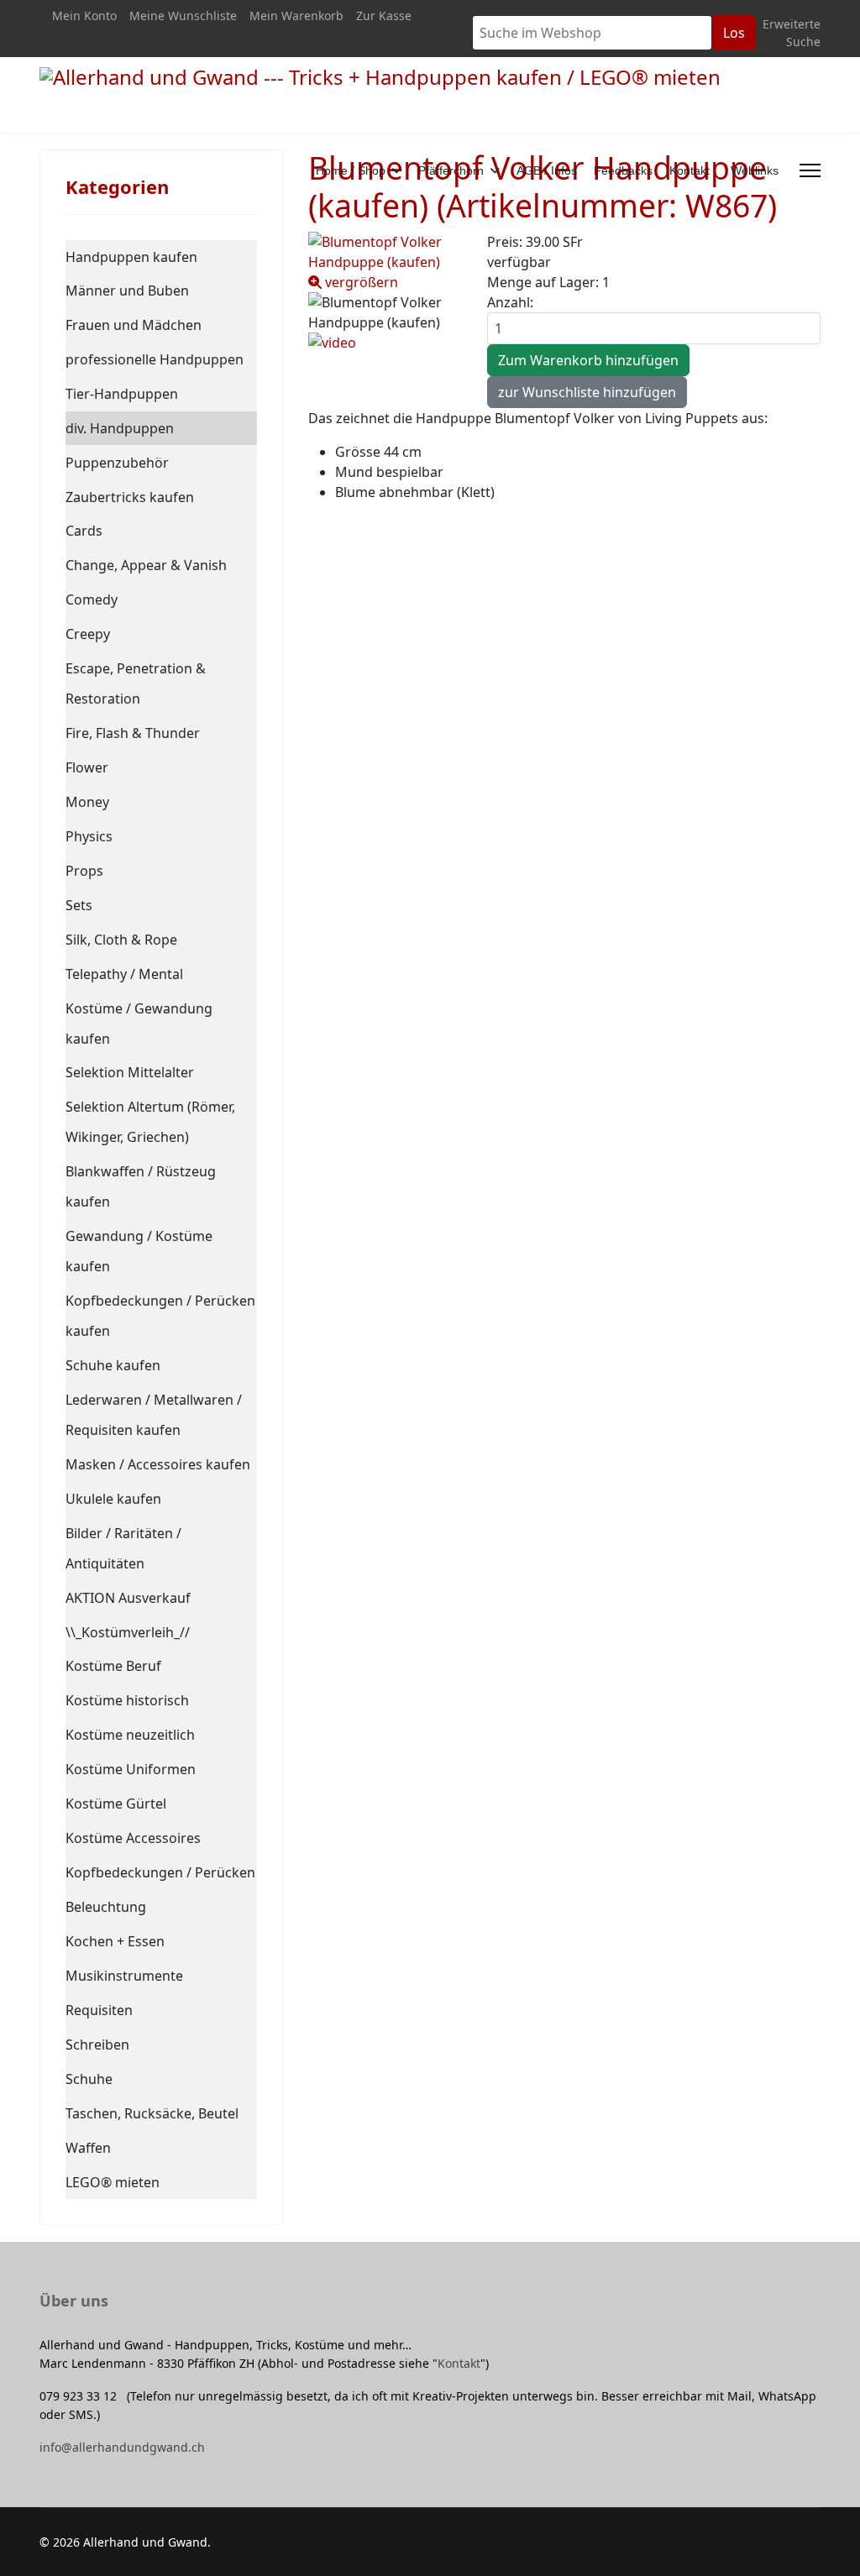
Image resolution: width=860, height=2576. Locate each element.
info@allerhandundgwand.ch (122, 2447)
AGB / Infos (547, 170)
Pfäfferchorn (451, 170)
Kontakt (690, 170)
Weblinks (755, 170)
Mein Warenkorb (296, 16)
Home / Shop (351, 170)
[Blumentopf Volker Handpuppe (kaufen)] (385, 312)
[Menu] (810, 170)
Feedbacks (623, 170)
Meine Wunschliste (183, 16)
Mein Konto (84, 16)
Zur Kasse (384, 16)
